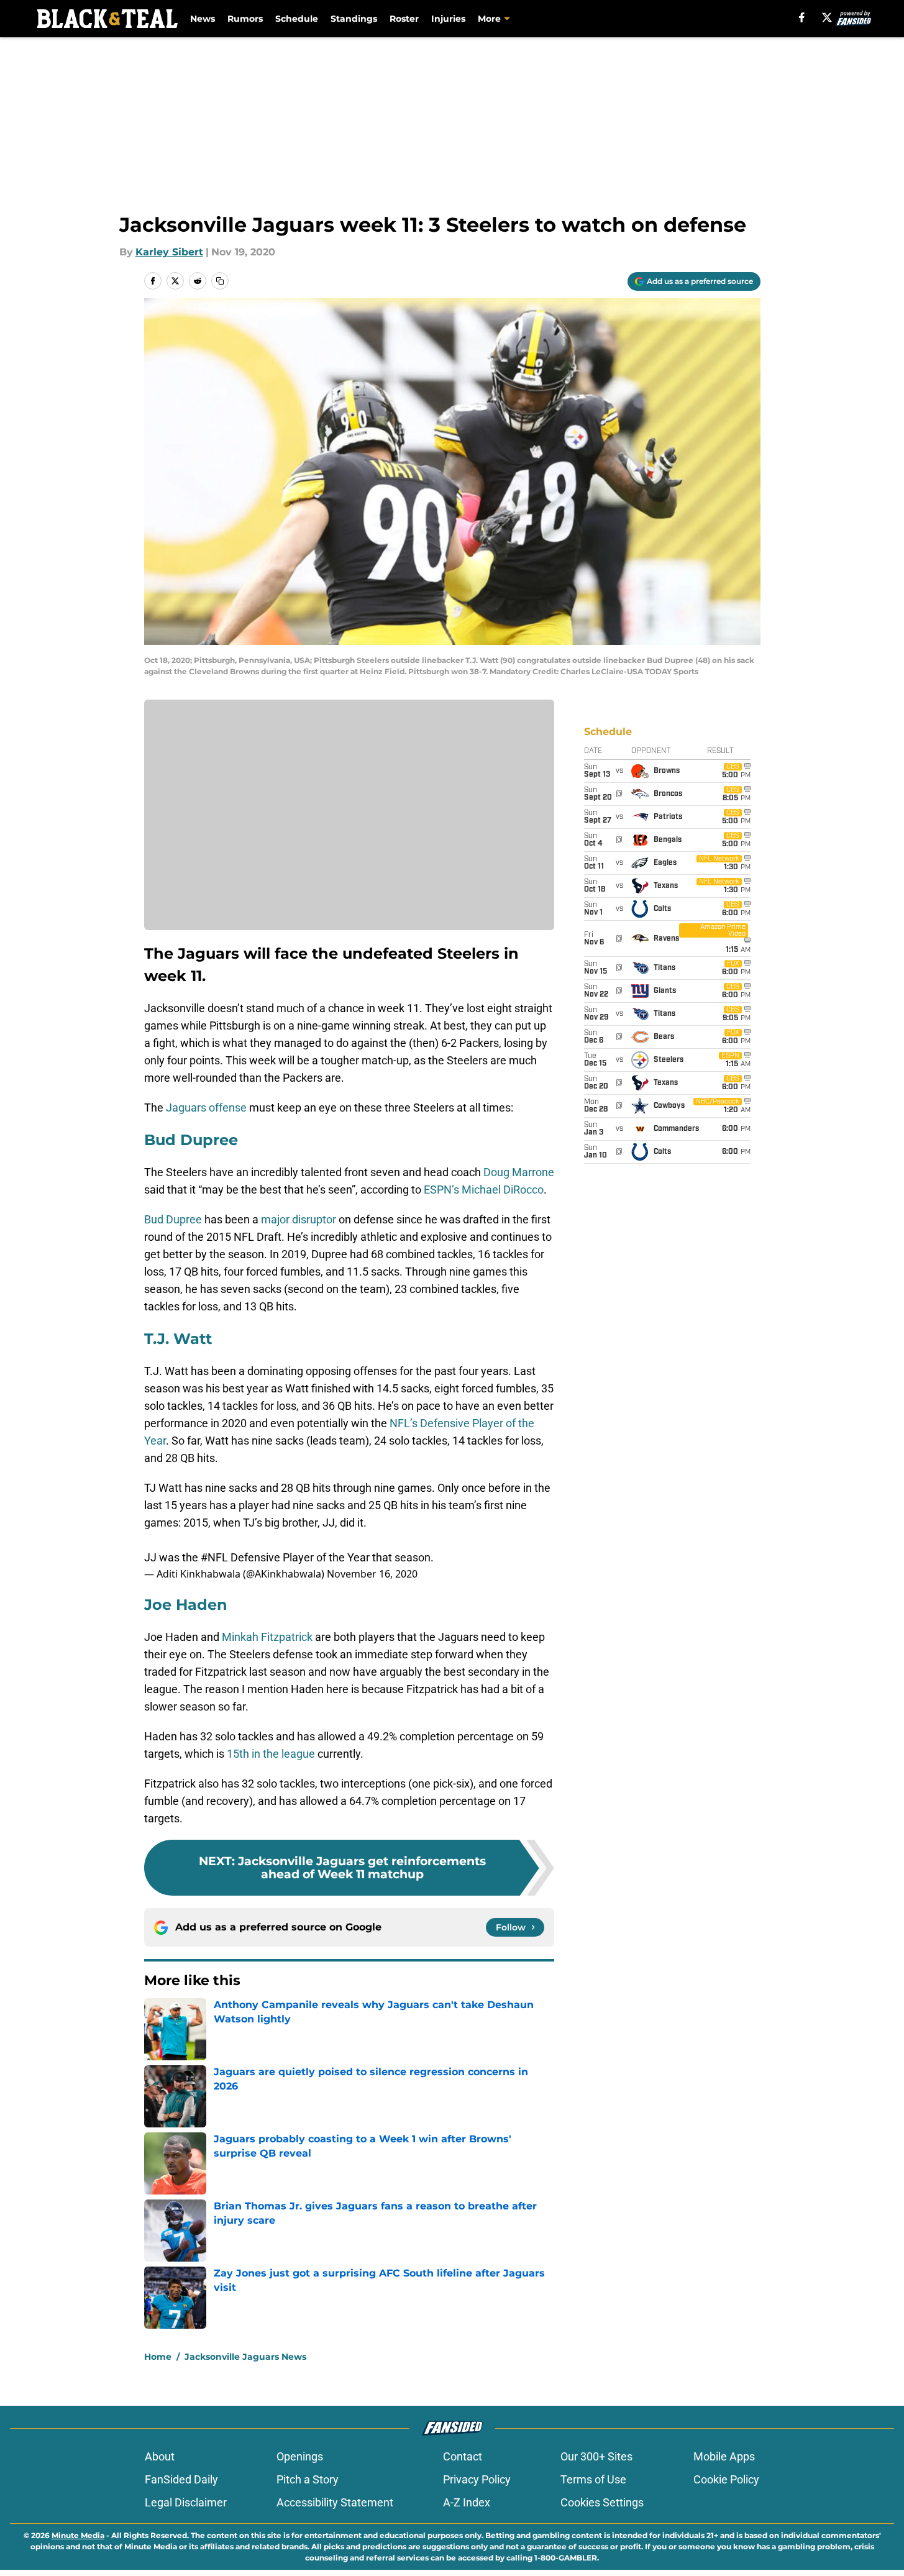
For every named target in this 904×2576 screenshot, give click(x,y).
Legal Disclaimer (186, 2502)
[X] (827, 17)
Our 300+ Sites (596, 2456)
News (203, 19)
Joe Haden (186, 1605)
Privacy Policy (477, 2479)
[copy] (220, 281)
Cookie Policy (726, 2479)
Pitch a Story (308, 2479)
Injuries (448, 19)
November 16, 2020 (372, 1574)
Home (158, 2357)
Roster (404, 19)
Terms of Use (593, 2479)
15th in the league (271, 1754)
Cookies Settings (602, 2502)
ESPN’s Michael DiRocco (484, 1190)
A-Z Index (467, 2502)
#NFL (214, 1557)
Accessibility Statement (335, 2502)
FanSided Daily (181, 2479)
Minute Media (78, 2535)
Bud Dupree (191, 1140)
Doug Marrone (519, 1172)
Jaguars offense (206, 1108)
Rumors (245, 19)
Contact (463, 2456)
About (160, 2456)
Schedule (297, 19)
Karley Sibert (169, 252)
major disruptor (299, 1219)
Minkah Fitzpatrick (267, 1637)
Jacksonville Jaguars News (245, 2357)
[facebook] (802, 17)
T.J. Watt (178, 1339)
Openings (300, 2456)
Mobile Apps (724, 2456)
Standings (354, 19)
